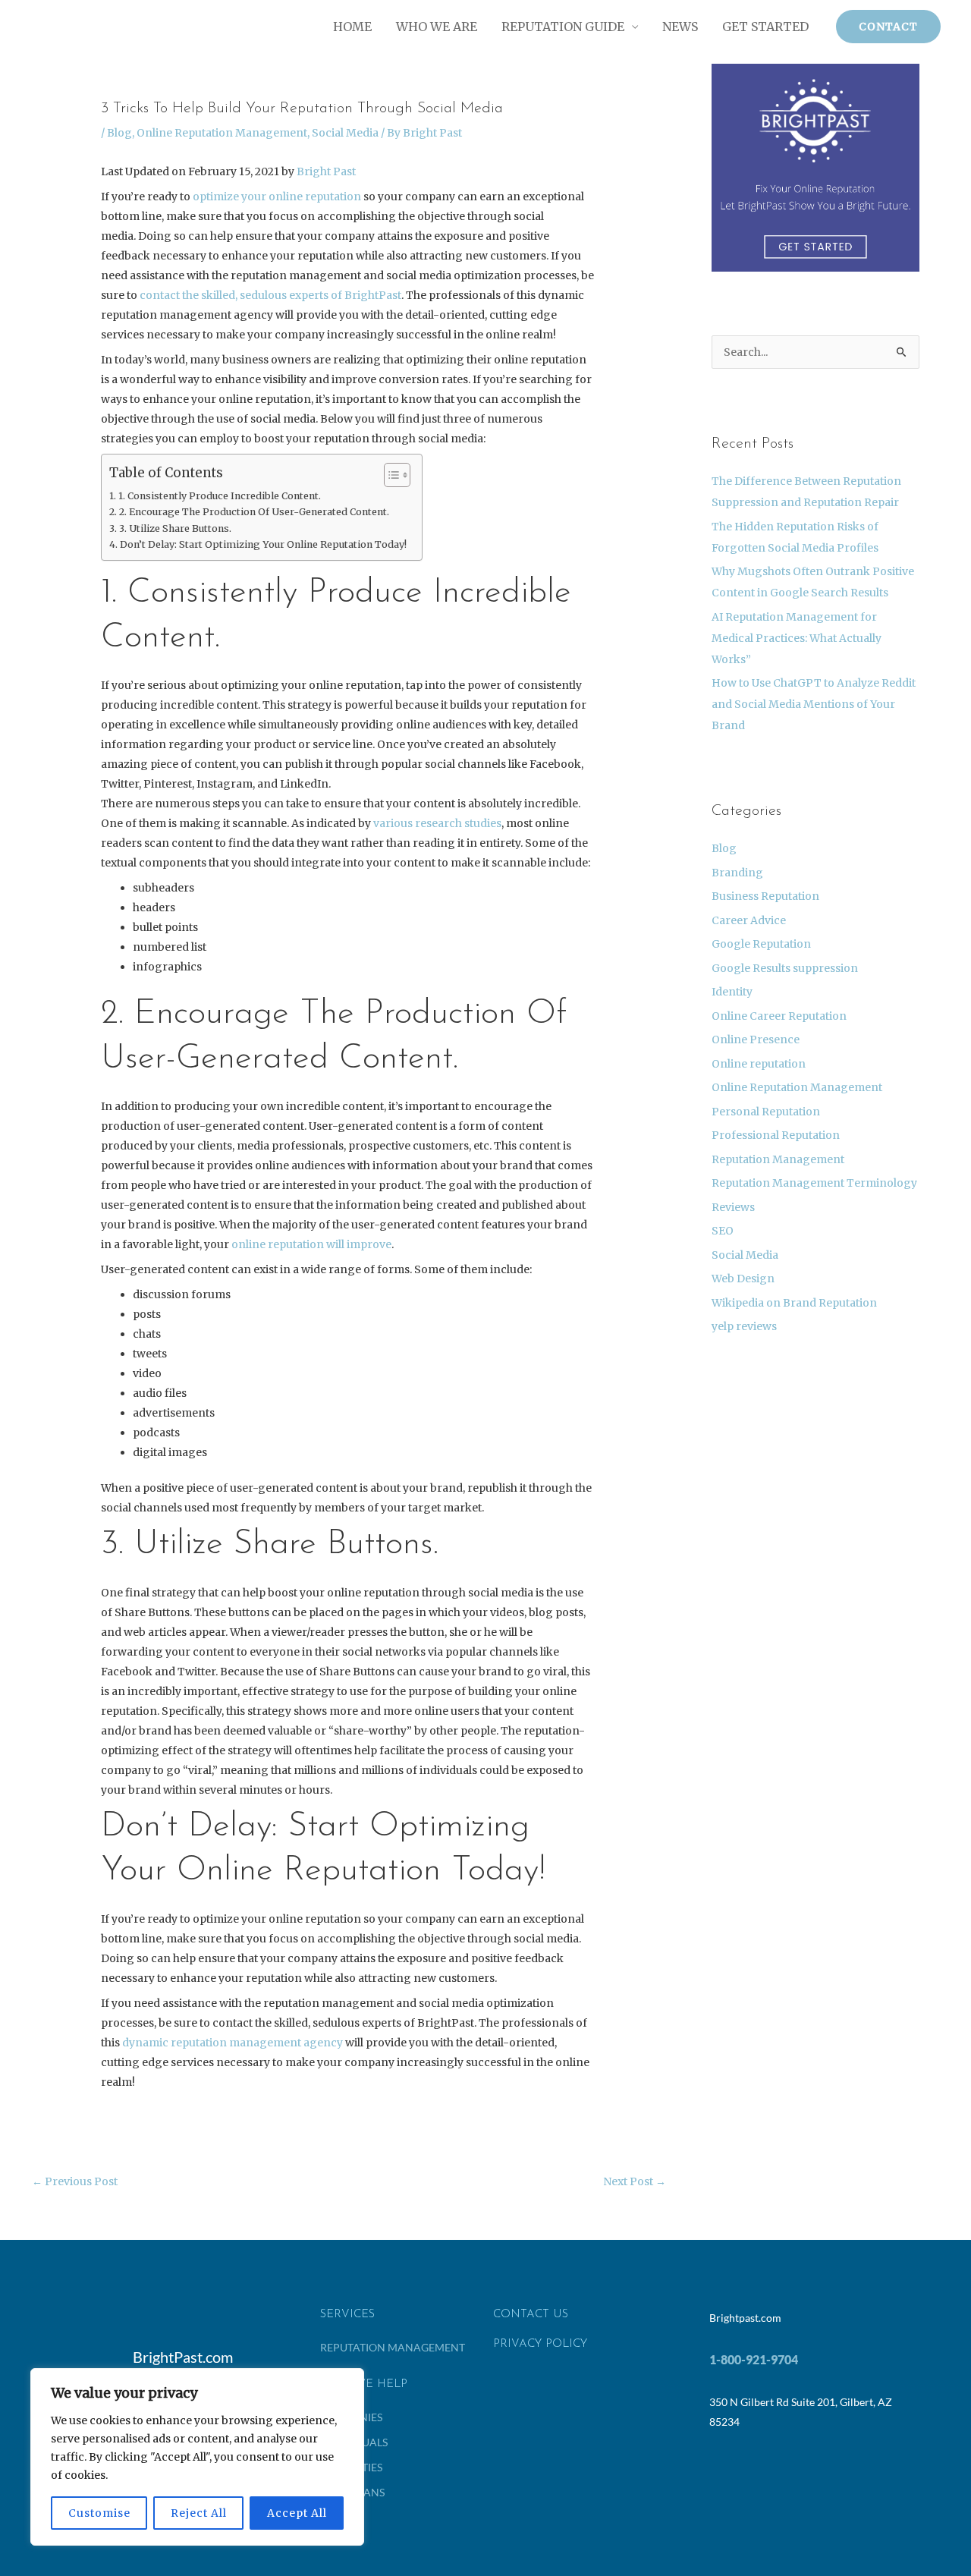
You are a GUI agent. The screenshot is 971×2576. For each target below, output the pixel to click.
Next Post (635, 2181)
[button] (888, 27)
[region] (197, 2457)
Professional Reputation (776, 1135)
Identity (732, 992)
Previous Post (75, 2181)
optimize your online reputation (277, 197)
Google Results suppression (785, 968)
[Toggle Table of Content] (390, 475)
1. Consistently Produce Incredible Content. (220, 496)
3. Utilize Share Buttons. (175, 528)
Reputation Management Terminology (814, 1183)
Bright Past (326, 171)
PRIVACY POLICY (540, 2344)
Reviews (733, 1207)
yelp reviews (744, 1326)
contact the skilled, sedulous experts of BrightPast (270, 295)
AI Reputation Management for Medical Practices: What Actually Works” (797, 638)
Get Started (765, 27)
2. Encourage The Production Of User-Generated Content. (254, 512)
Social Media (345, 133)
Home (352, 27)
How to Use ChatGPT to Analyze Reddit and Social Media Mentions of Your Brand (814, 704)
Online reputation (759, 1064)
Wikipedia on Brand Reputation (794, 1303)
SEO (723, 1231)
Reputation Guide (563, 27)
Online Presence (756, 1040)
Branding (737, 873)
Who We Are (437, 27)
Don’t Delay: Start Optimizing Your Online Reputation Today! (263, 544)
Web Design (743, 1279)
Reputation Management (778, 1159)
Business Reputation (765, 896)
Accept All (297, 2513)
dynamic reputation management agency (233, 2043)
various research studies (437, 823)
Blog (119, 133)
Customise (99, 2513)
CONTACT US (531, 2315)
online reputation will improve (311, 1244)
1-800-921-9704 (754, 2359)
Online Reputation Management (222, 133)
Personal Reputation (766, 1112)
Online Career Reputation (779, 1016)
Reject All (199, 2513)
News (680, 27)
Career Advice (749, 920)
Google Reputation (761, 944)
